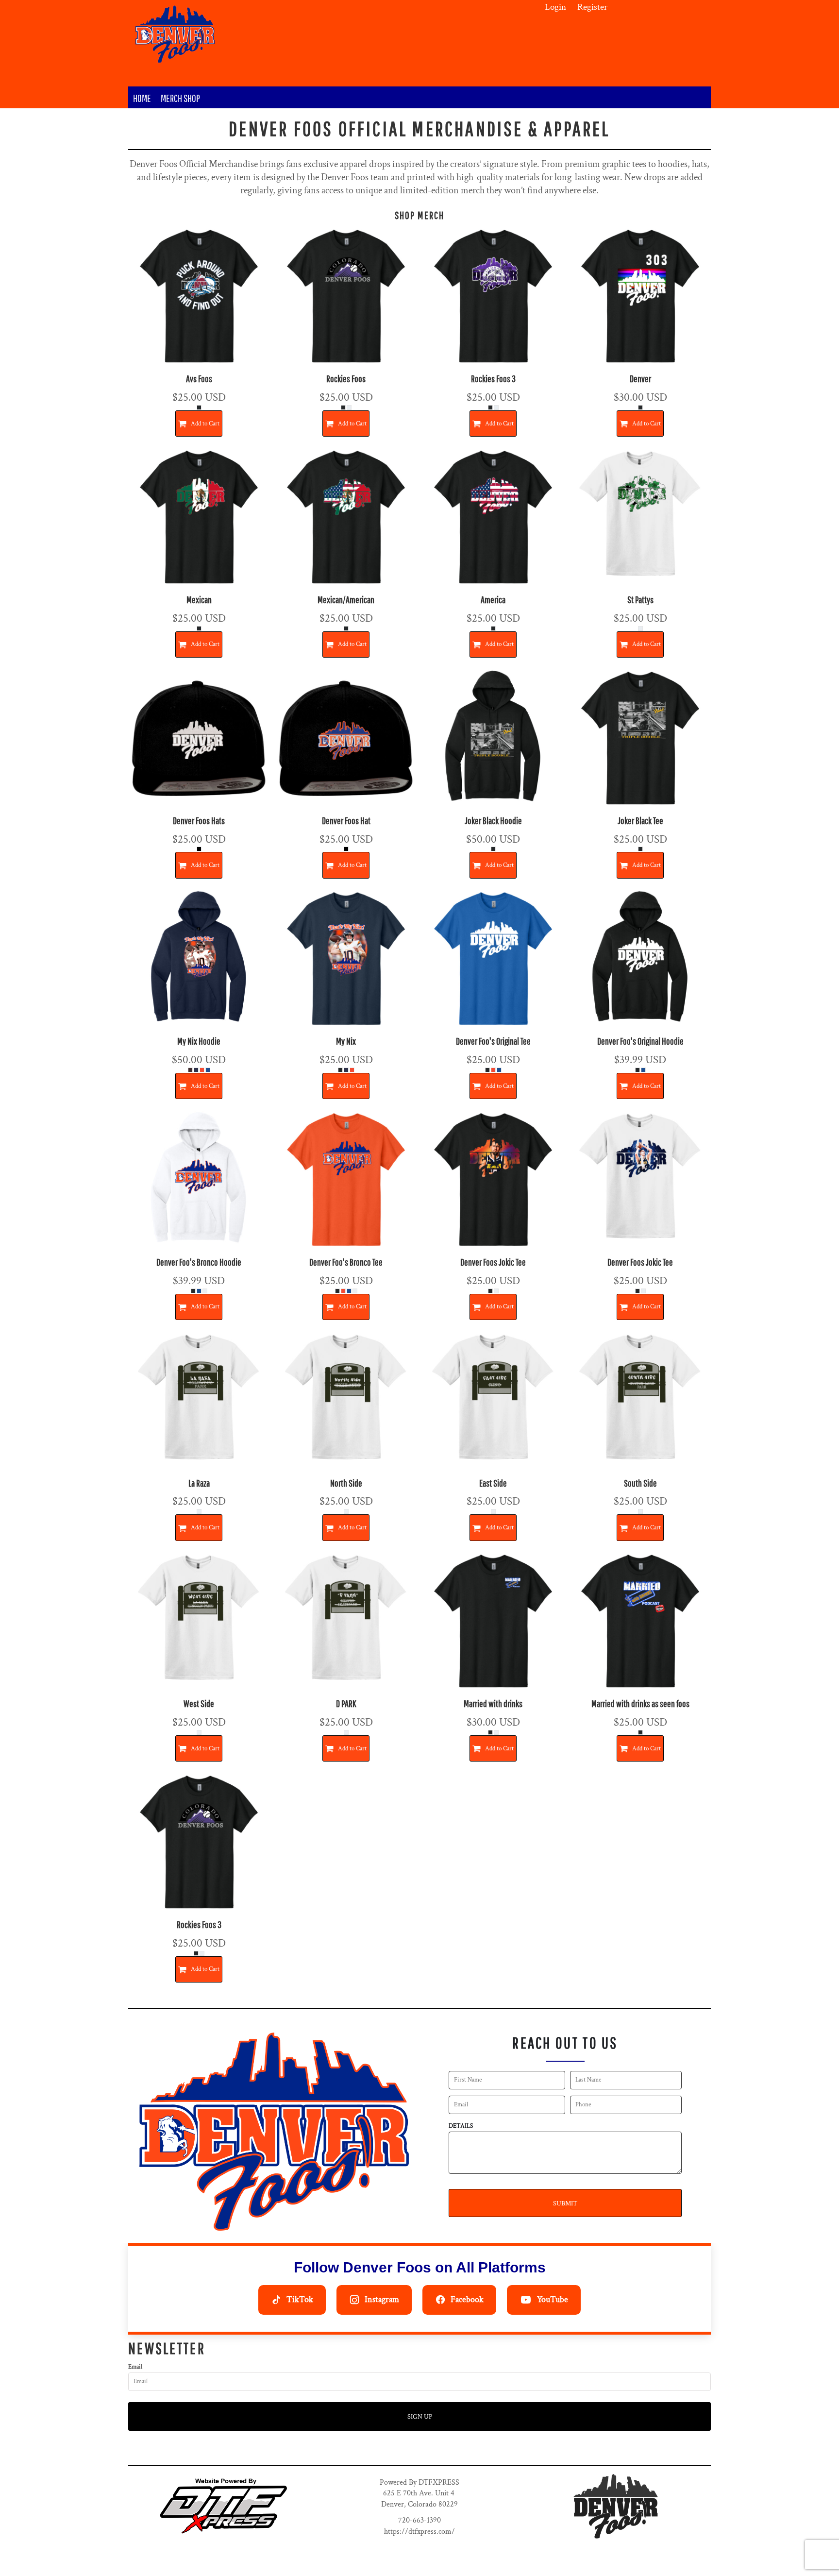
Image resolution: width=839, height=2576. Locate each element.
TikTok (300, 2299)
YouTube (553, 2299)
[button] (223, 2506)
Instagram (382, 2299)
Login (555, 7)
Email (135, 2367)
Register (592, 7)
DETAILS (461, 2126)
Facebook (467, 2299)
